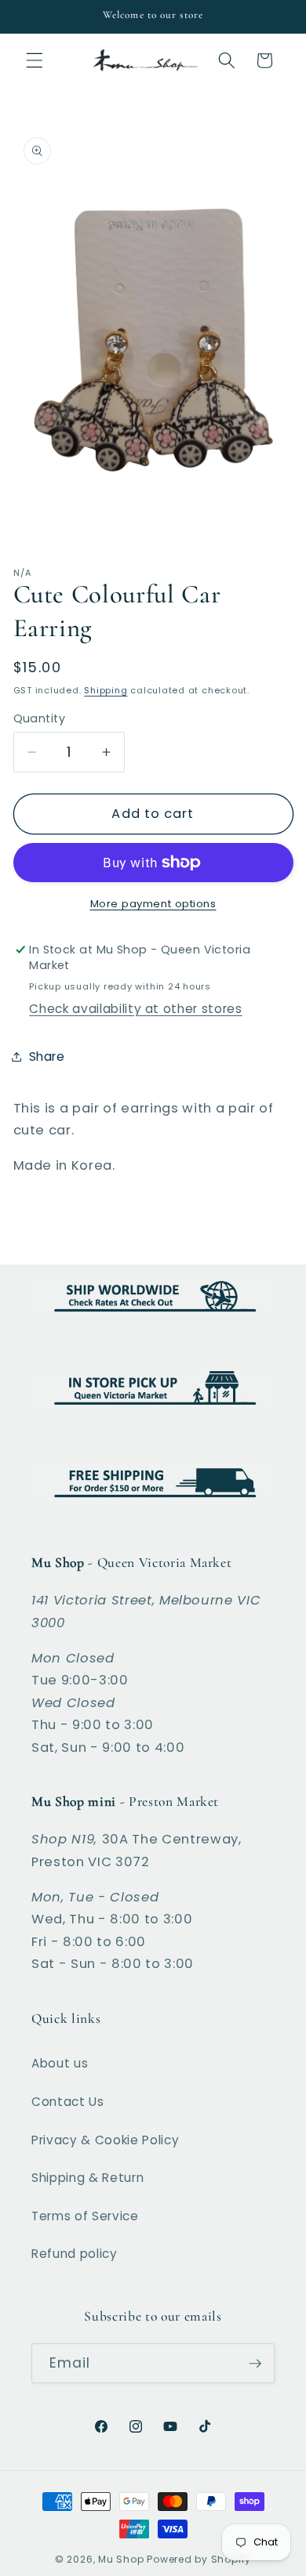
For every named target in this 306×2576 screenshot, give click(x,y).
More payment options (153, 904)
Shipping (106, 690)
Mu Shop (121, 2559)
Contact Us (68, 2102)
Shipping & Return (87, 2178)
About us (60, 2063)
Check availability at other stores (135, 1009)
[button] (35, 60)
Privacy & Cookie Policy (105, 2140)
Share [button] (47, 1056)
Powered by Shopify (199, 2559)
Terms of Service (85, 2216)
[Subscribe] (255, 2364)
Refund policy (75, 2254)
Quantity (40, 718)
